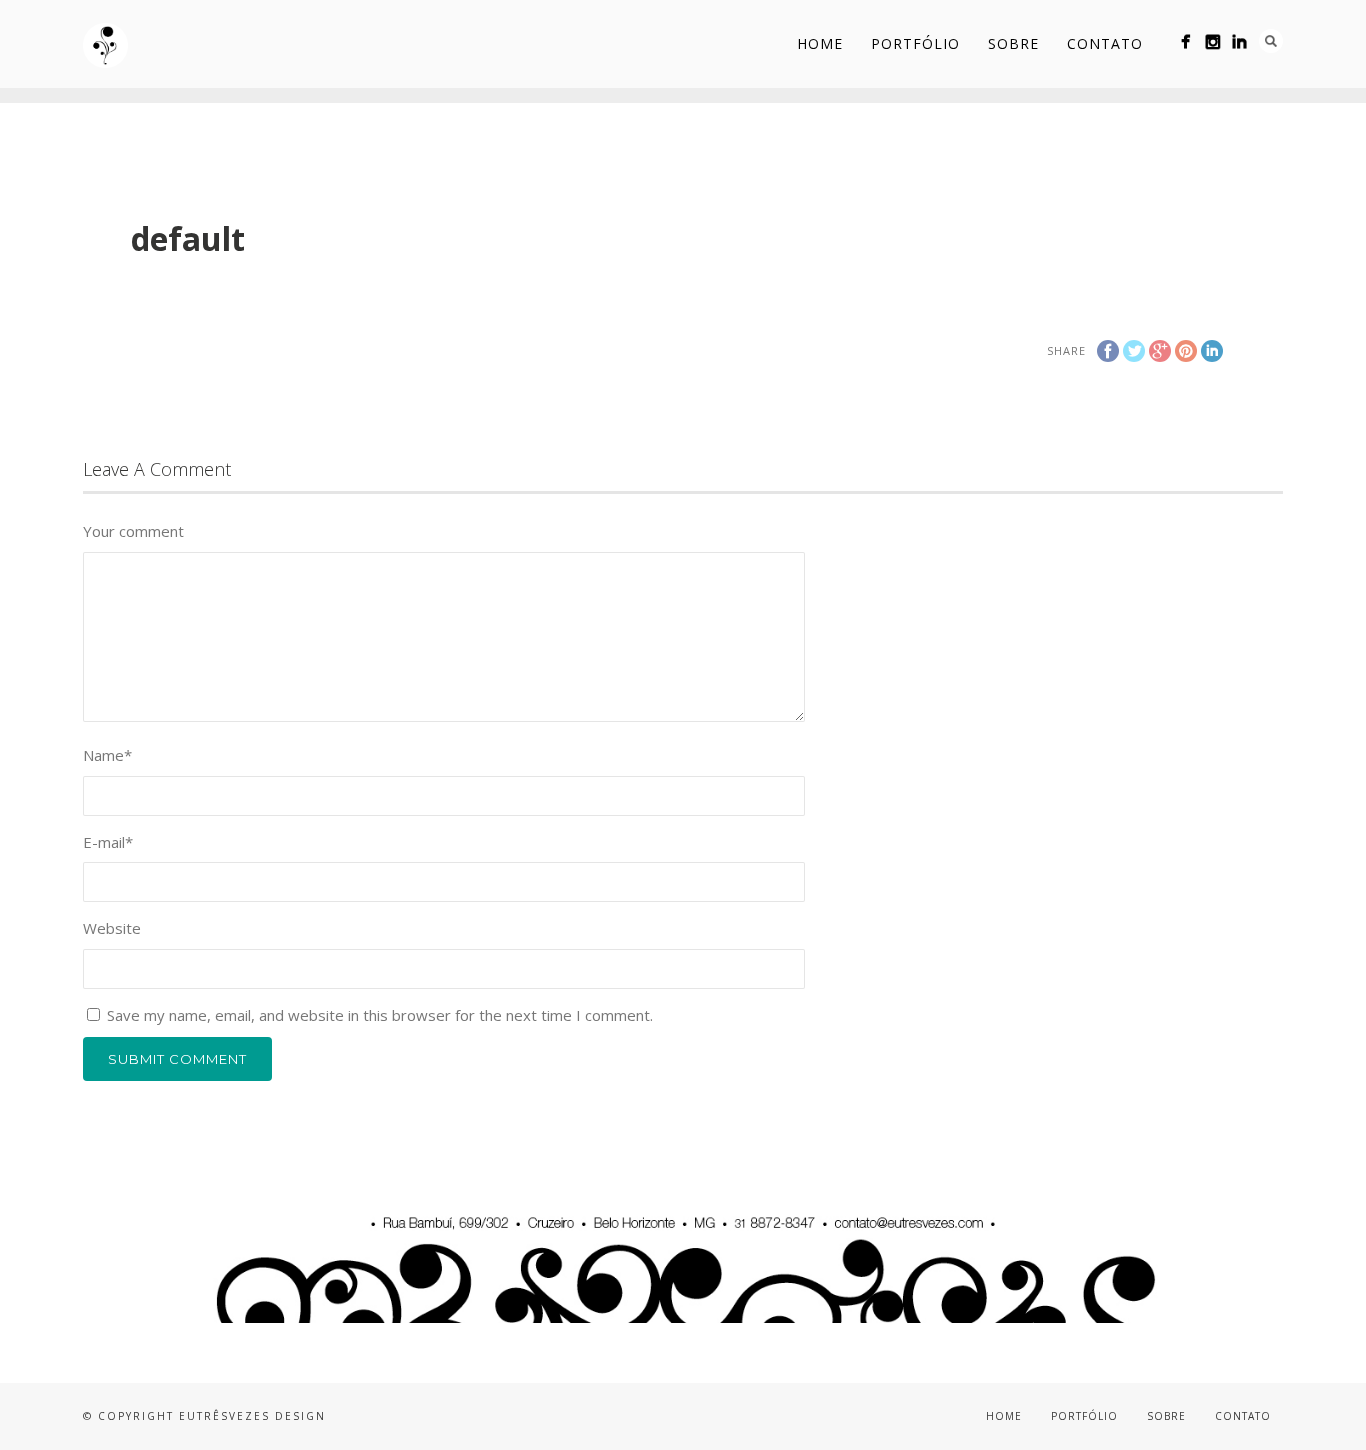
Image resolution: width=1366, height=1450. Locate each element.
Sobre (1013, 43)
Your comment (133, 531)
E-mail (108, 842)
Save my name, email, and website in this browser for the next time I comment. (380, 1015)
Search (1271, 41)
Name (107, 755)
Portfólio (915, 43)
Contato (1105, 43)
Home (820, 43)
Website (112, 928)
